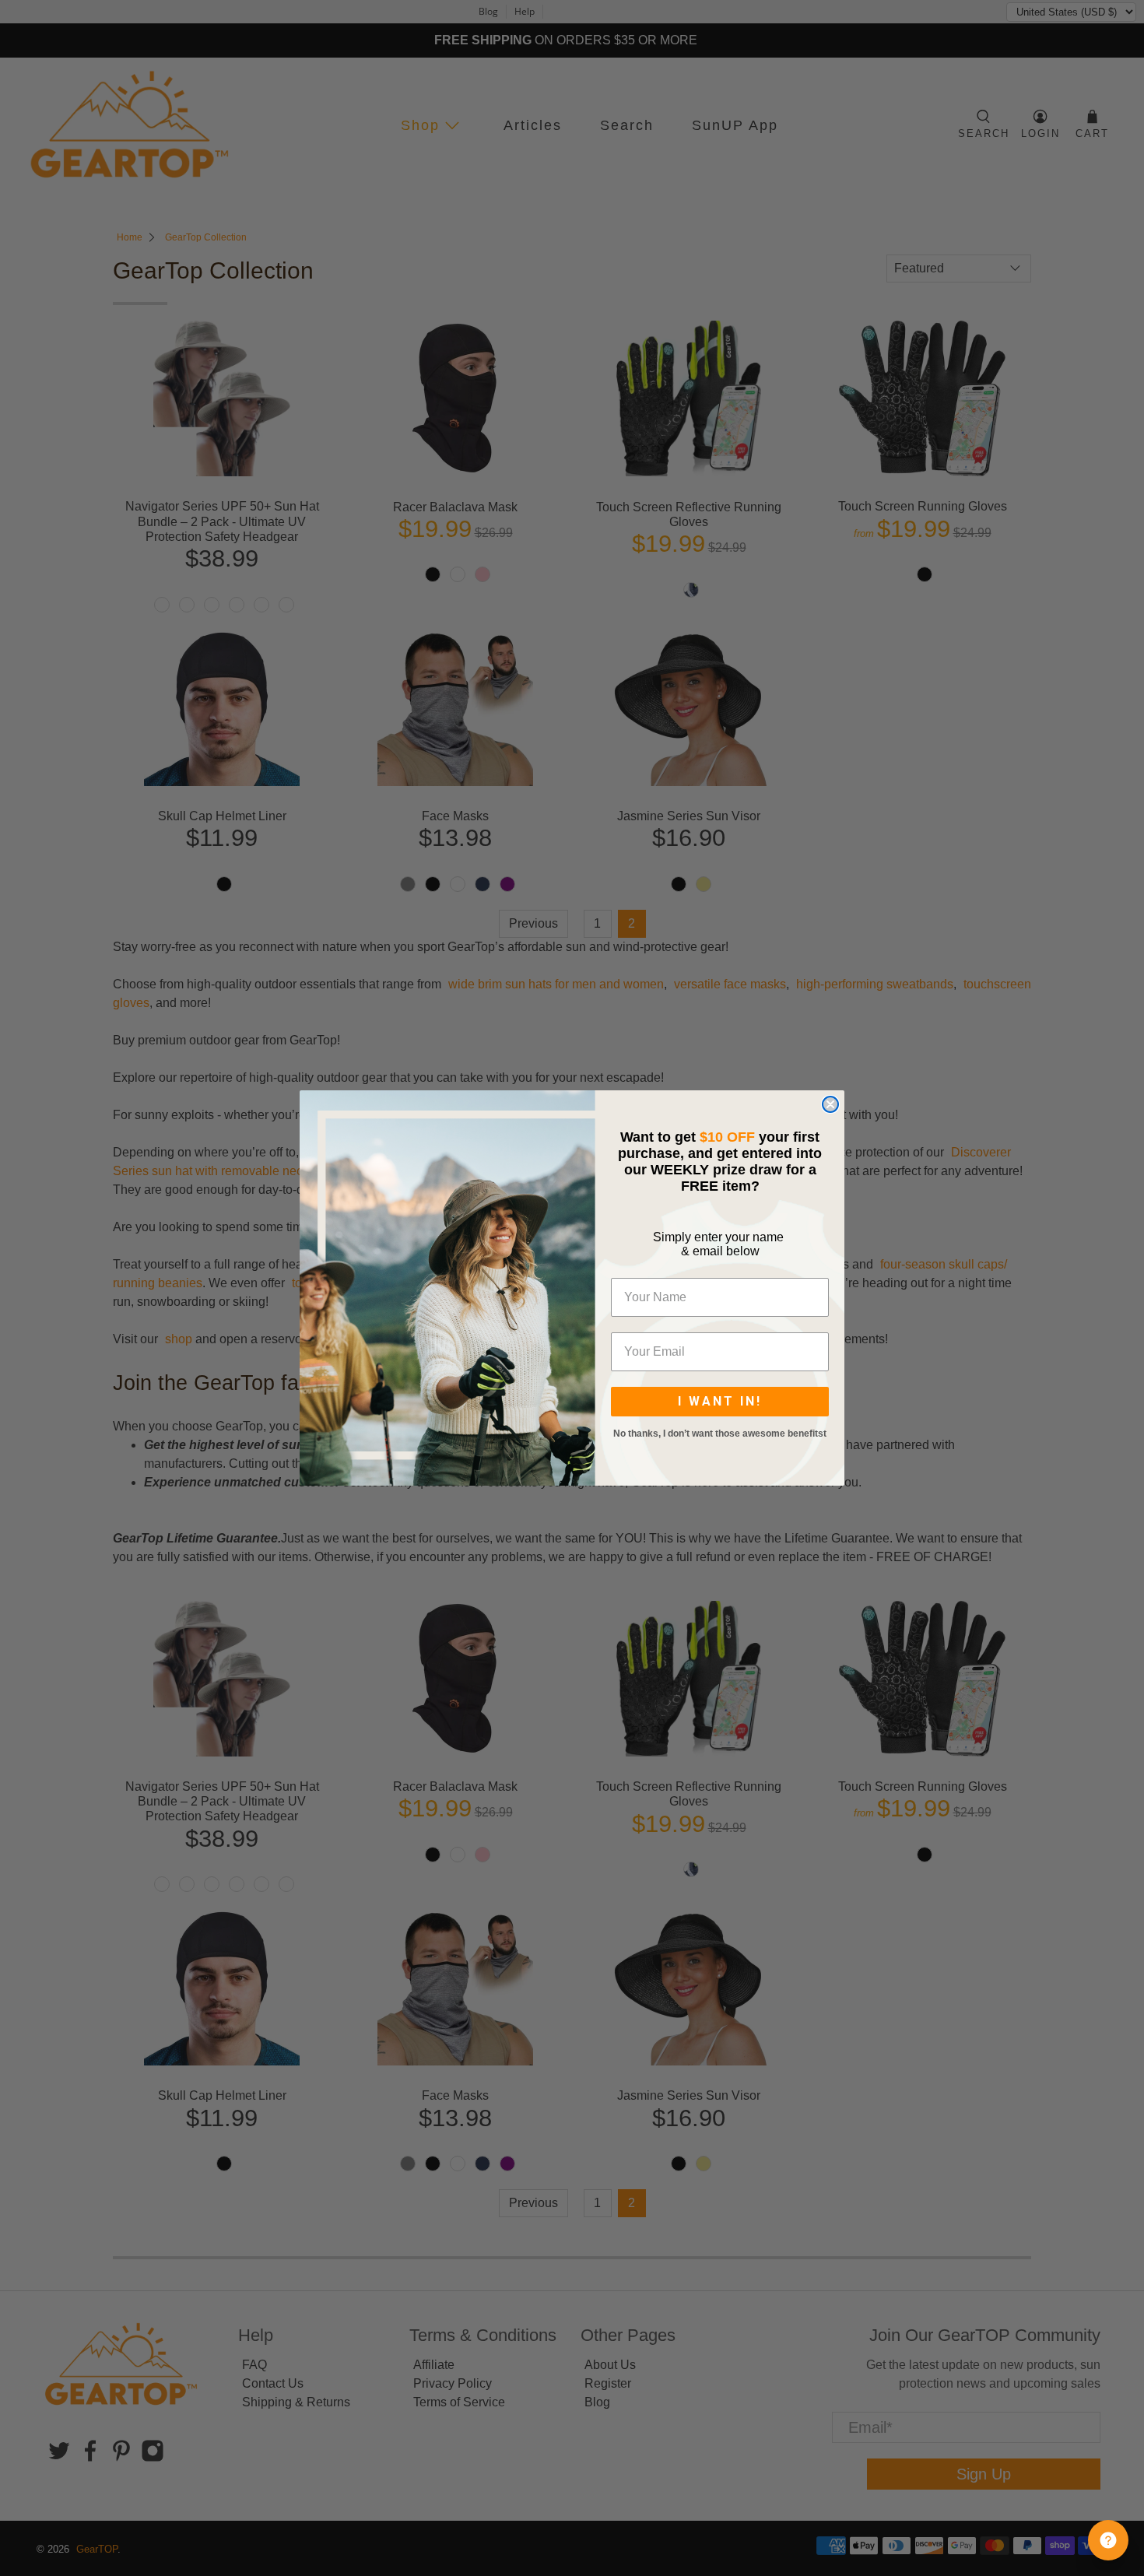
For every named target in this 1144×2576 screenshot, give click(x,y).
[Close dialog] (830, 1104)
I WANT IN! (720, 1401)
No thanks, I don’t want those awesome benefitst (720, 1434)
